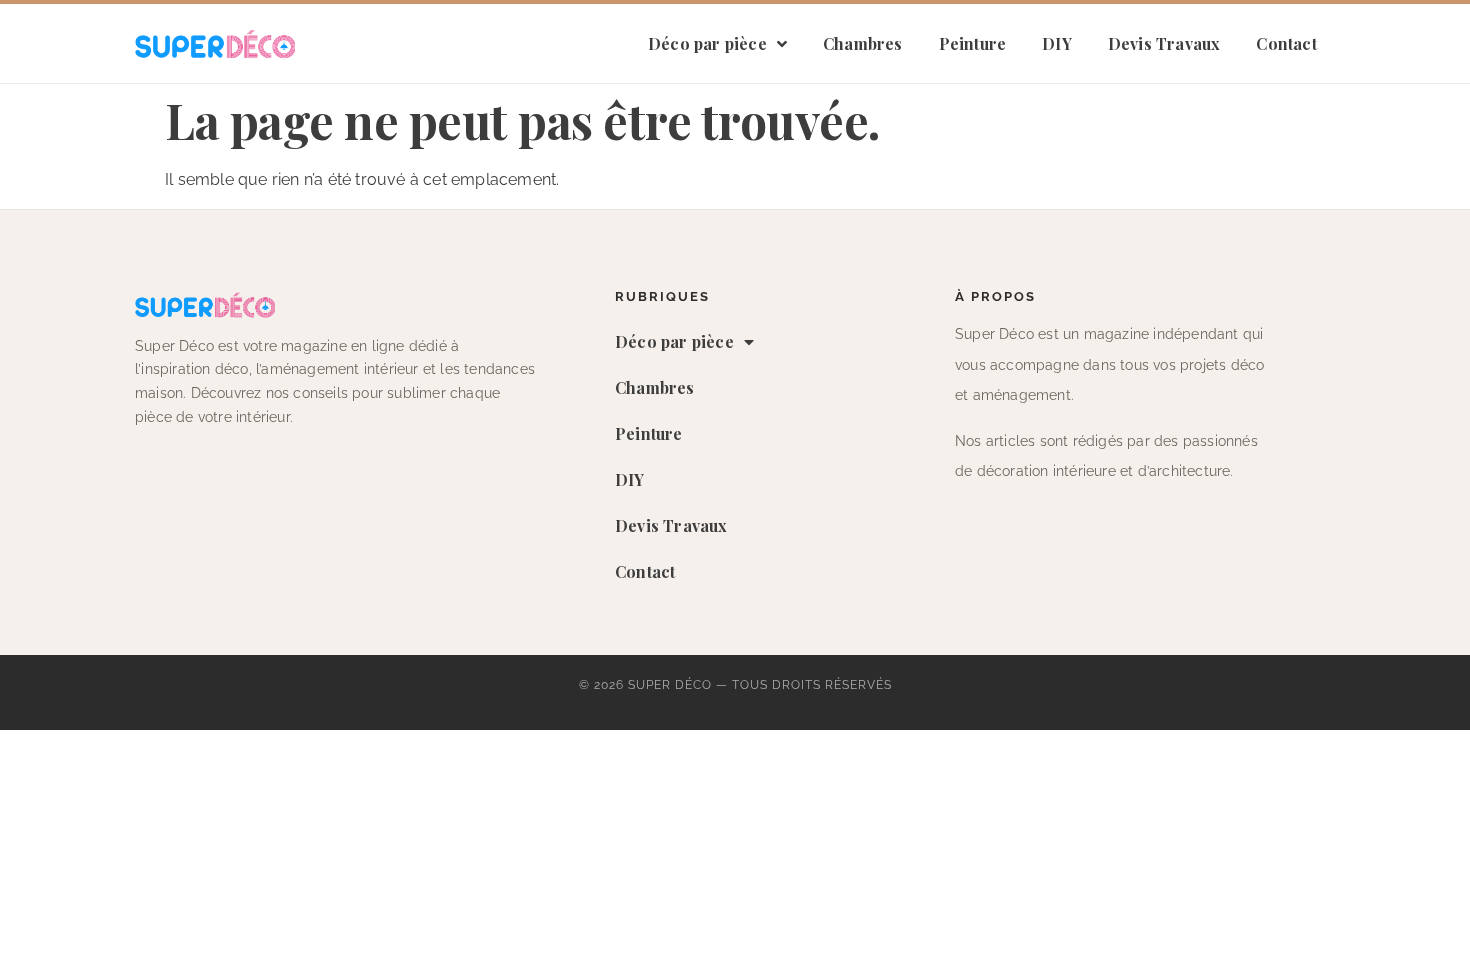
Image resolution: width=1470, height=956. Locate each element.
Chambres (863, 43)
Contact (1286, 43)
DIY (1057, 43)
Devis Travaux (1164, 43)
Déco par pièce (707, 43)
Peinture (973, 43)
